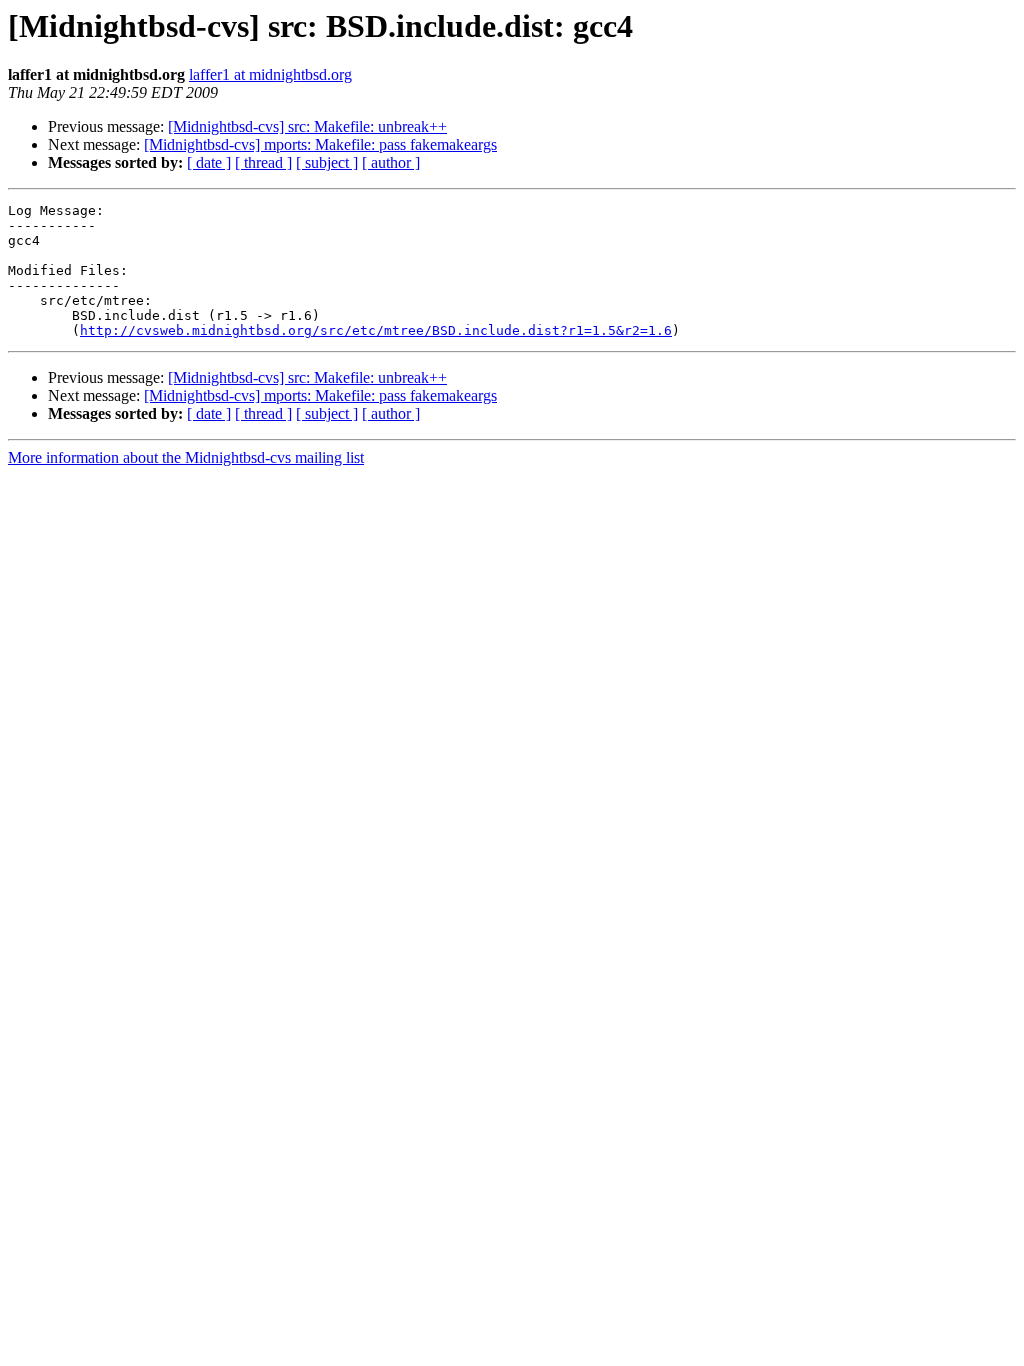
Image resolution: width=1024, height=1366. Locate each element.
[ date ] (209, 162)
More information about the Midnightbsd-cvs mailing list (186, 457)
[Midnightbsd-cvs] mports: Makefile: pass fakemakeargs (320, 144)
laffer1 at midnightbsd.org (270, 74)
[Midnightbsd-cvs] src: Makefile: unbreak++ (307, 126)
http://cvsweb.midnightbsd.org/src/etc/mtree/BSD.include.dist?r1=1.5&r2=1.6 (376, 330)
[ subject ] (327, 162)
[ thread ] (263, 162)
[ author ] (391, 162)
